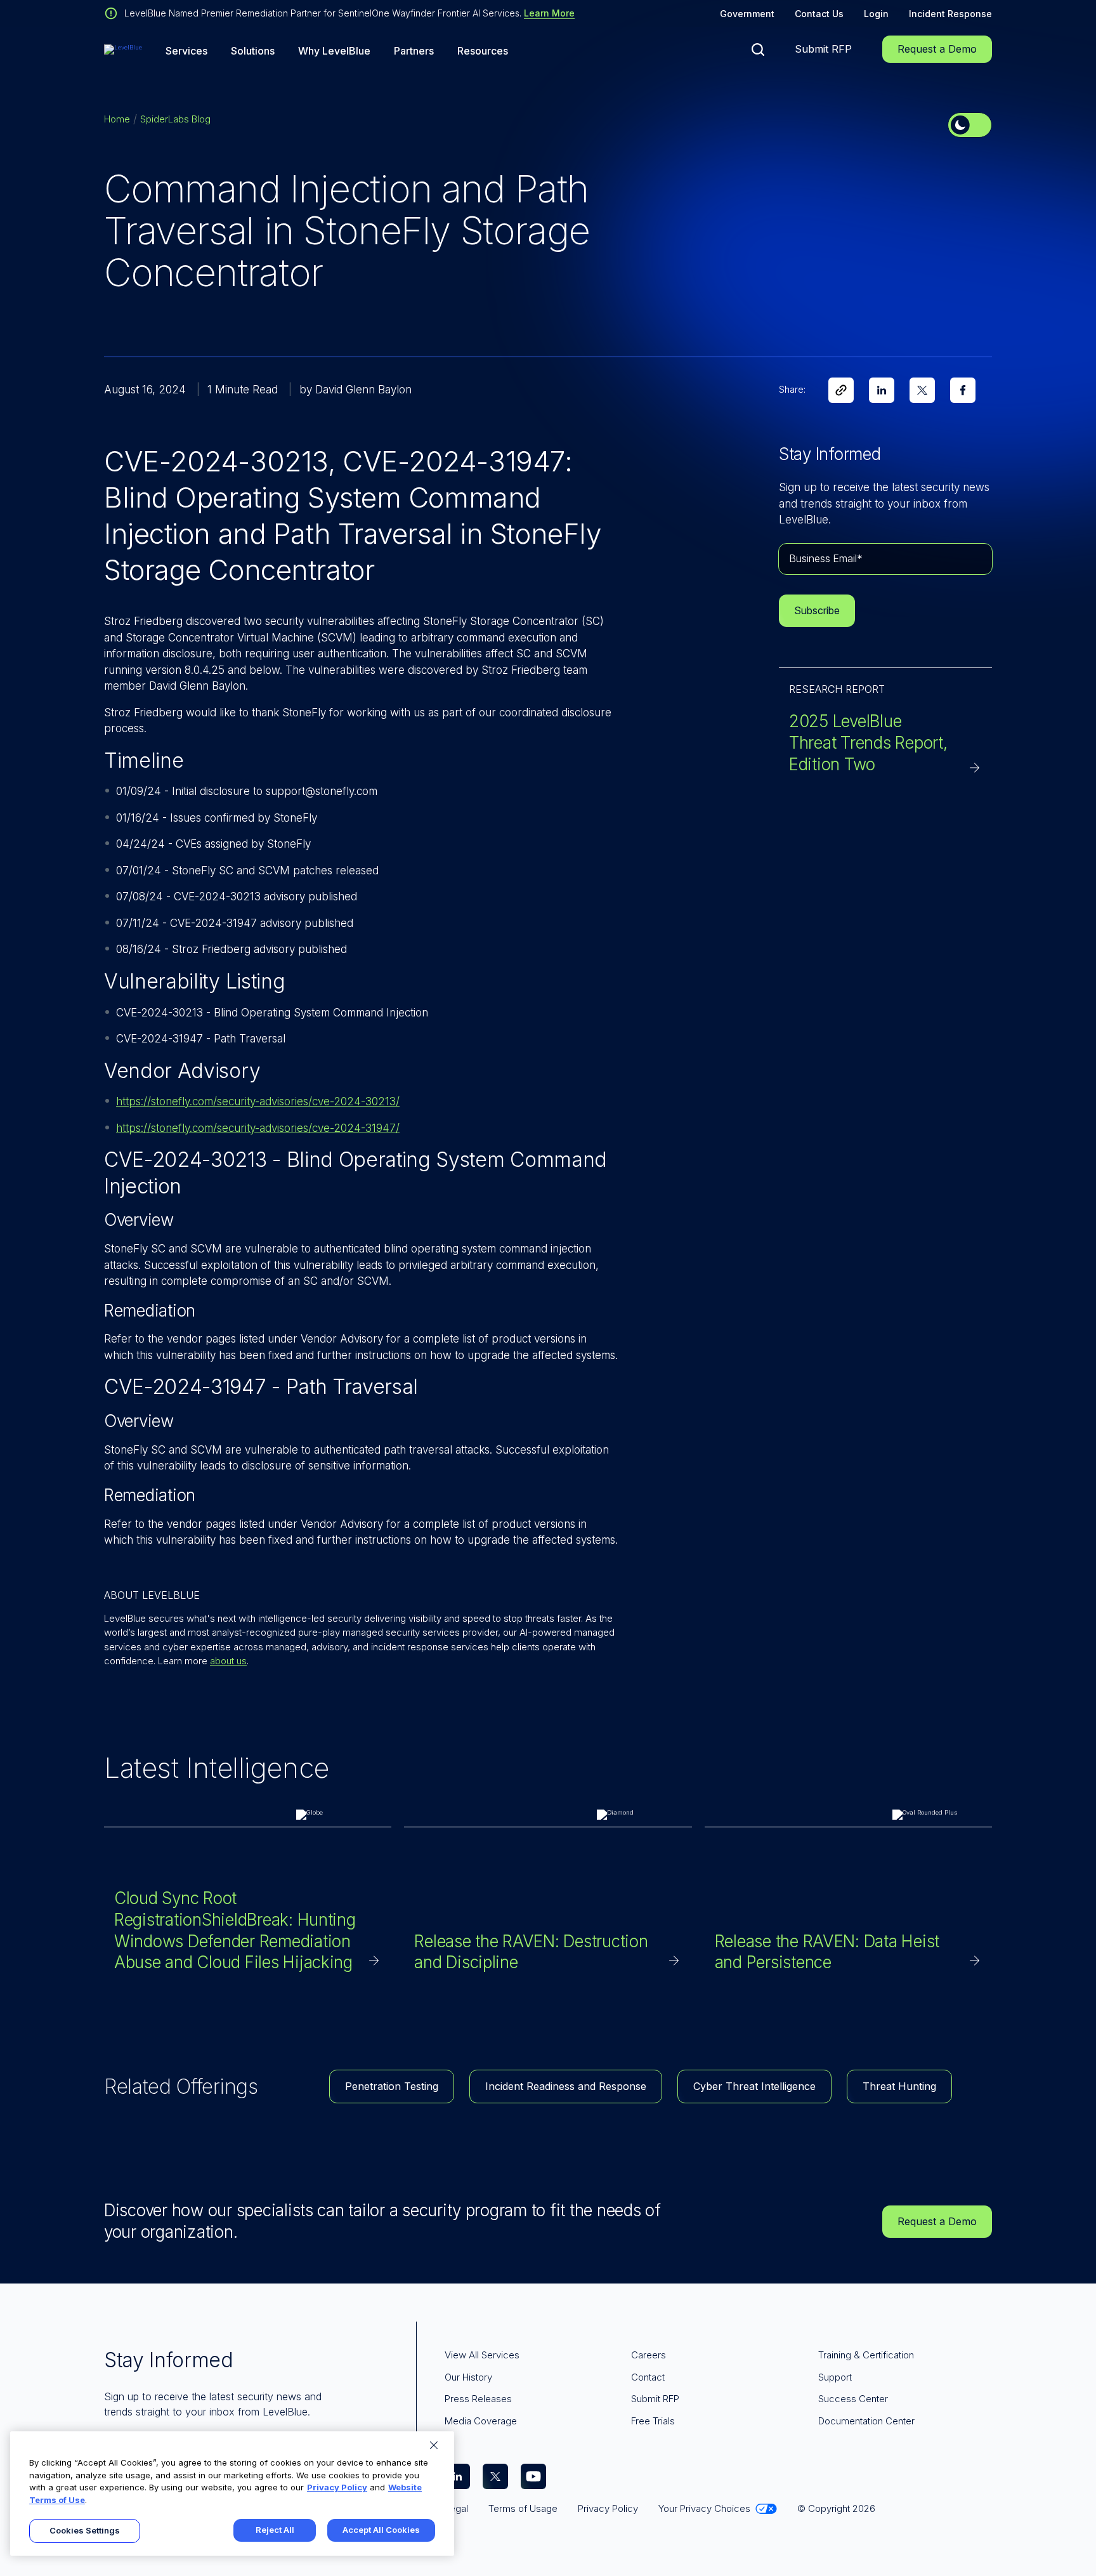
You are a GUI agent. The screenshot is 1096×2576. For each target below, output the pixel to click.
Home (117, 119)
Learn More (549, 13)
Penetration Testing (392, 2086)
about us (228, 1661)
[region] (232, 2494)
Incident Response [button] (950, 14)
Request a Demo (937, 49)
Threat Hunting (899, 2086)
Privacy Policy (337, 2487)
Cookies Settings (85, 2530)
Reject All (275, 2530)
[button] (758, 49)
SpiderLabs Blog (175, 119)
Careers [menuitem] (649, 2355)
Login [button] (876, 14)
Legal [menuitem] (456, 2508)
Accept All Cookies (381, 2530)
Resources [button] (483, 51)
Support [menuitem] (835, 2377)
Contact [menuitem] (648, 2377)
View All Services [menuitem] (482, 2355)
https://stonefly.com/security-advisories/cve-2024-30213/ (258, 1101)
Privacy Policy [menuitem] (608, 2508)
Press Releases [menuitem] (478, 2399)
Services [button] (186, 51)
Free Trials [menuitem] (653, 2421)
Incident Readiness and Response (566, 2086)
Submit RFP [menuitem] (655, 2399)
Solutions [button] (253, 51)
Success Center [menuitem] (853, 2399)
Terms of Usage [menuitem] (523, 2508)
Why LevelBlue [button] (334, 51)
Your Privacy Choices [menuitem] (704, 2508)
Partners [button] (414, 51)
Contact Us (819, 14)
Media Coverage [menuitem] (481, 2421)
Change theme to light (970, 125)
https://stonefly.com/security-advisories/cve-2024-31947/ (258, 1128)
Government (747, 14)
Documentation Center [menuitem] (866, 2421)
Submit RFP (823, 49)
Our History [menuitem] (468, 2377)
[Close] (434, 2445)
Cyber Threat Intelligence (754, 2086)
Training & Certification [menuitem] (866, 2355)
